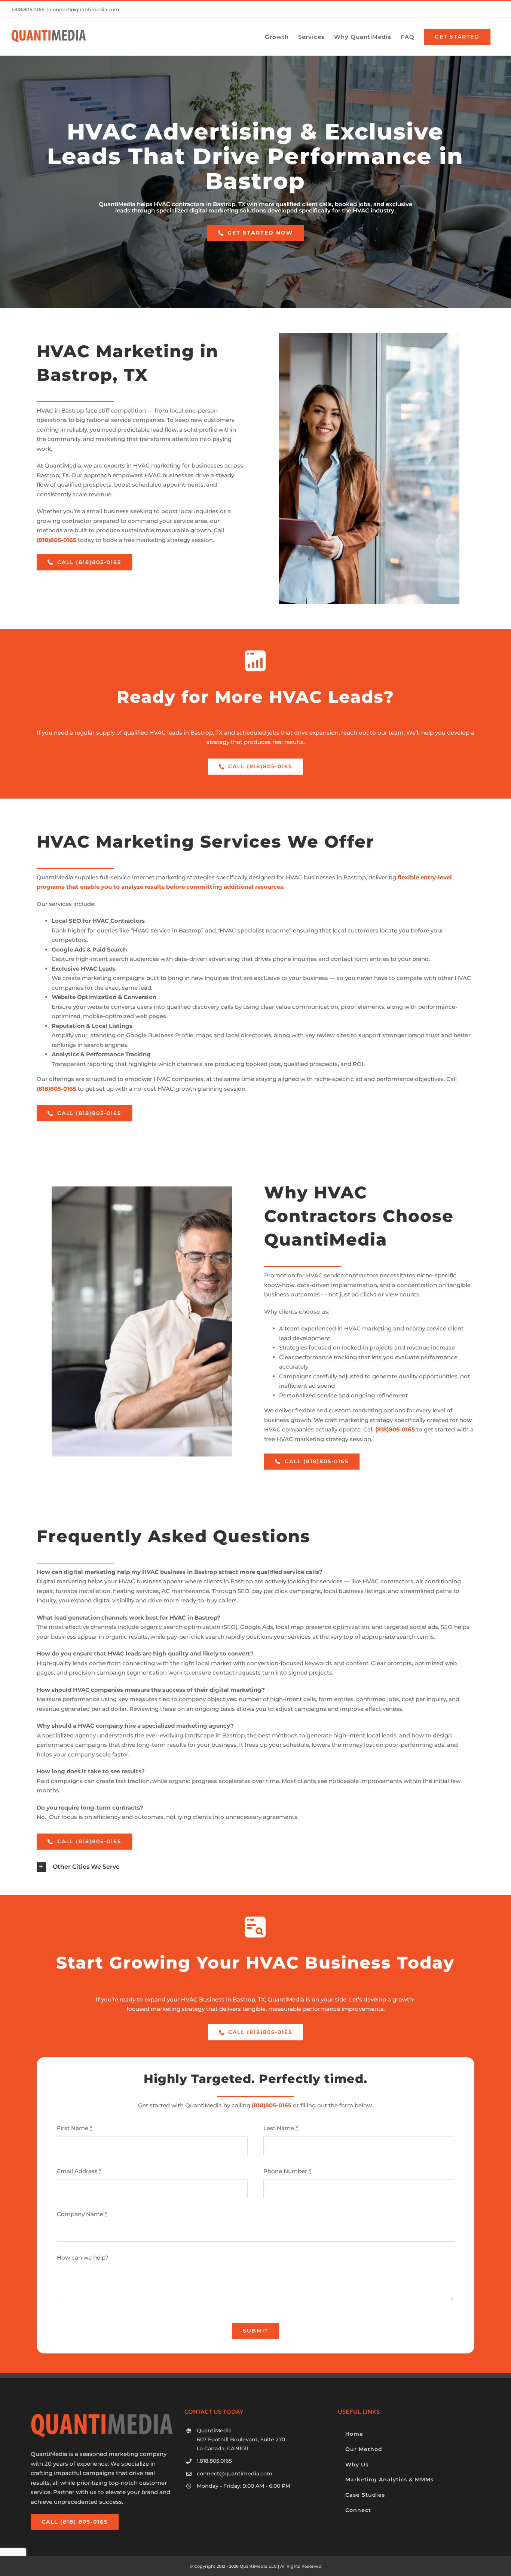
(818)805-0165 (272, 2105)
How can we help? (83, 2258)
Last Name (281, 2128)
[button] (255, 1867)
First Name (74, 2128)
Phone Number (287, 2171)
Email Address (79, 2171)
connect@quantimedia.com (85, 9)
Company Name (82, 2214)
